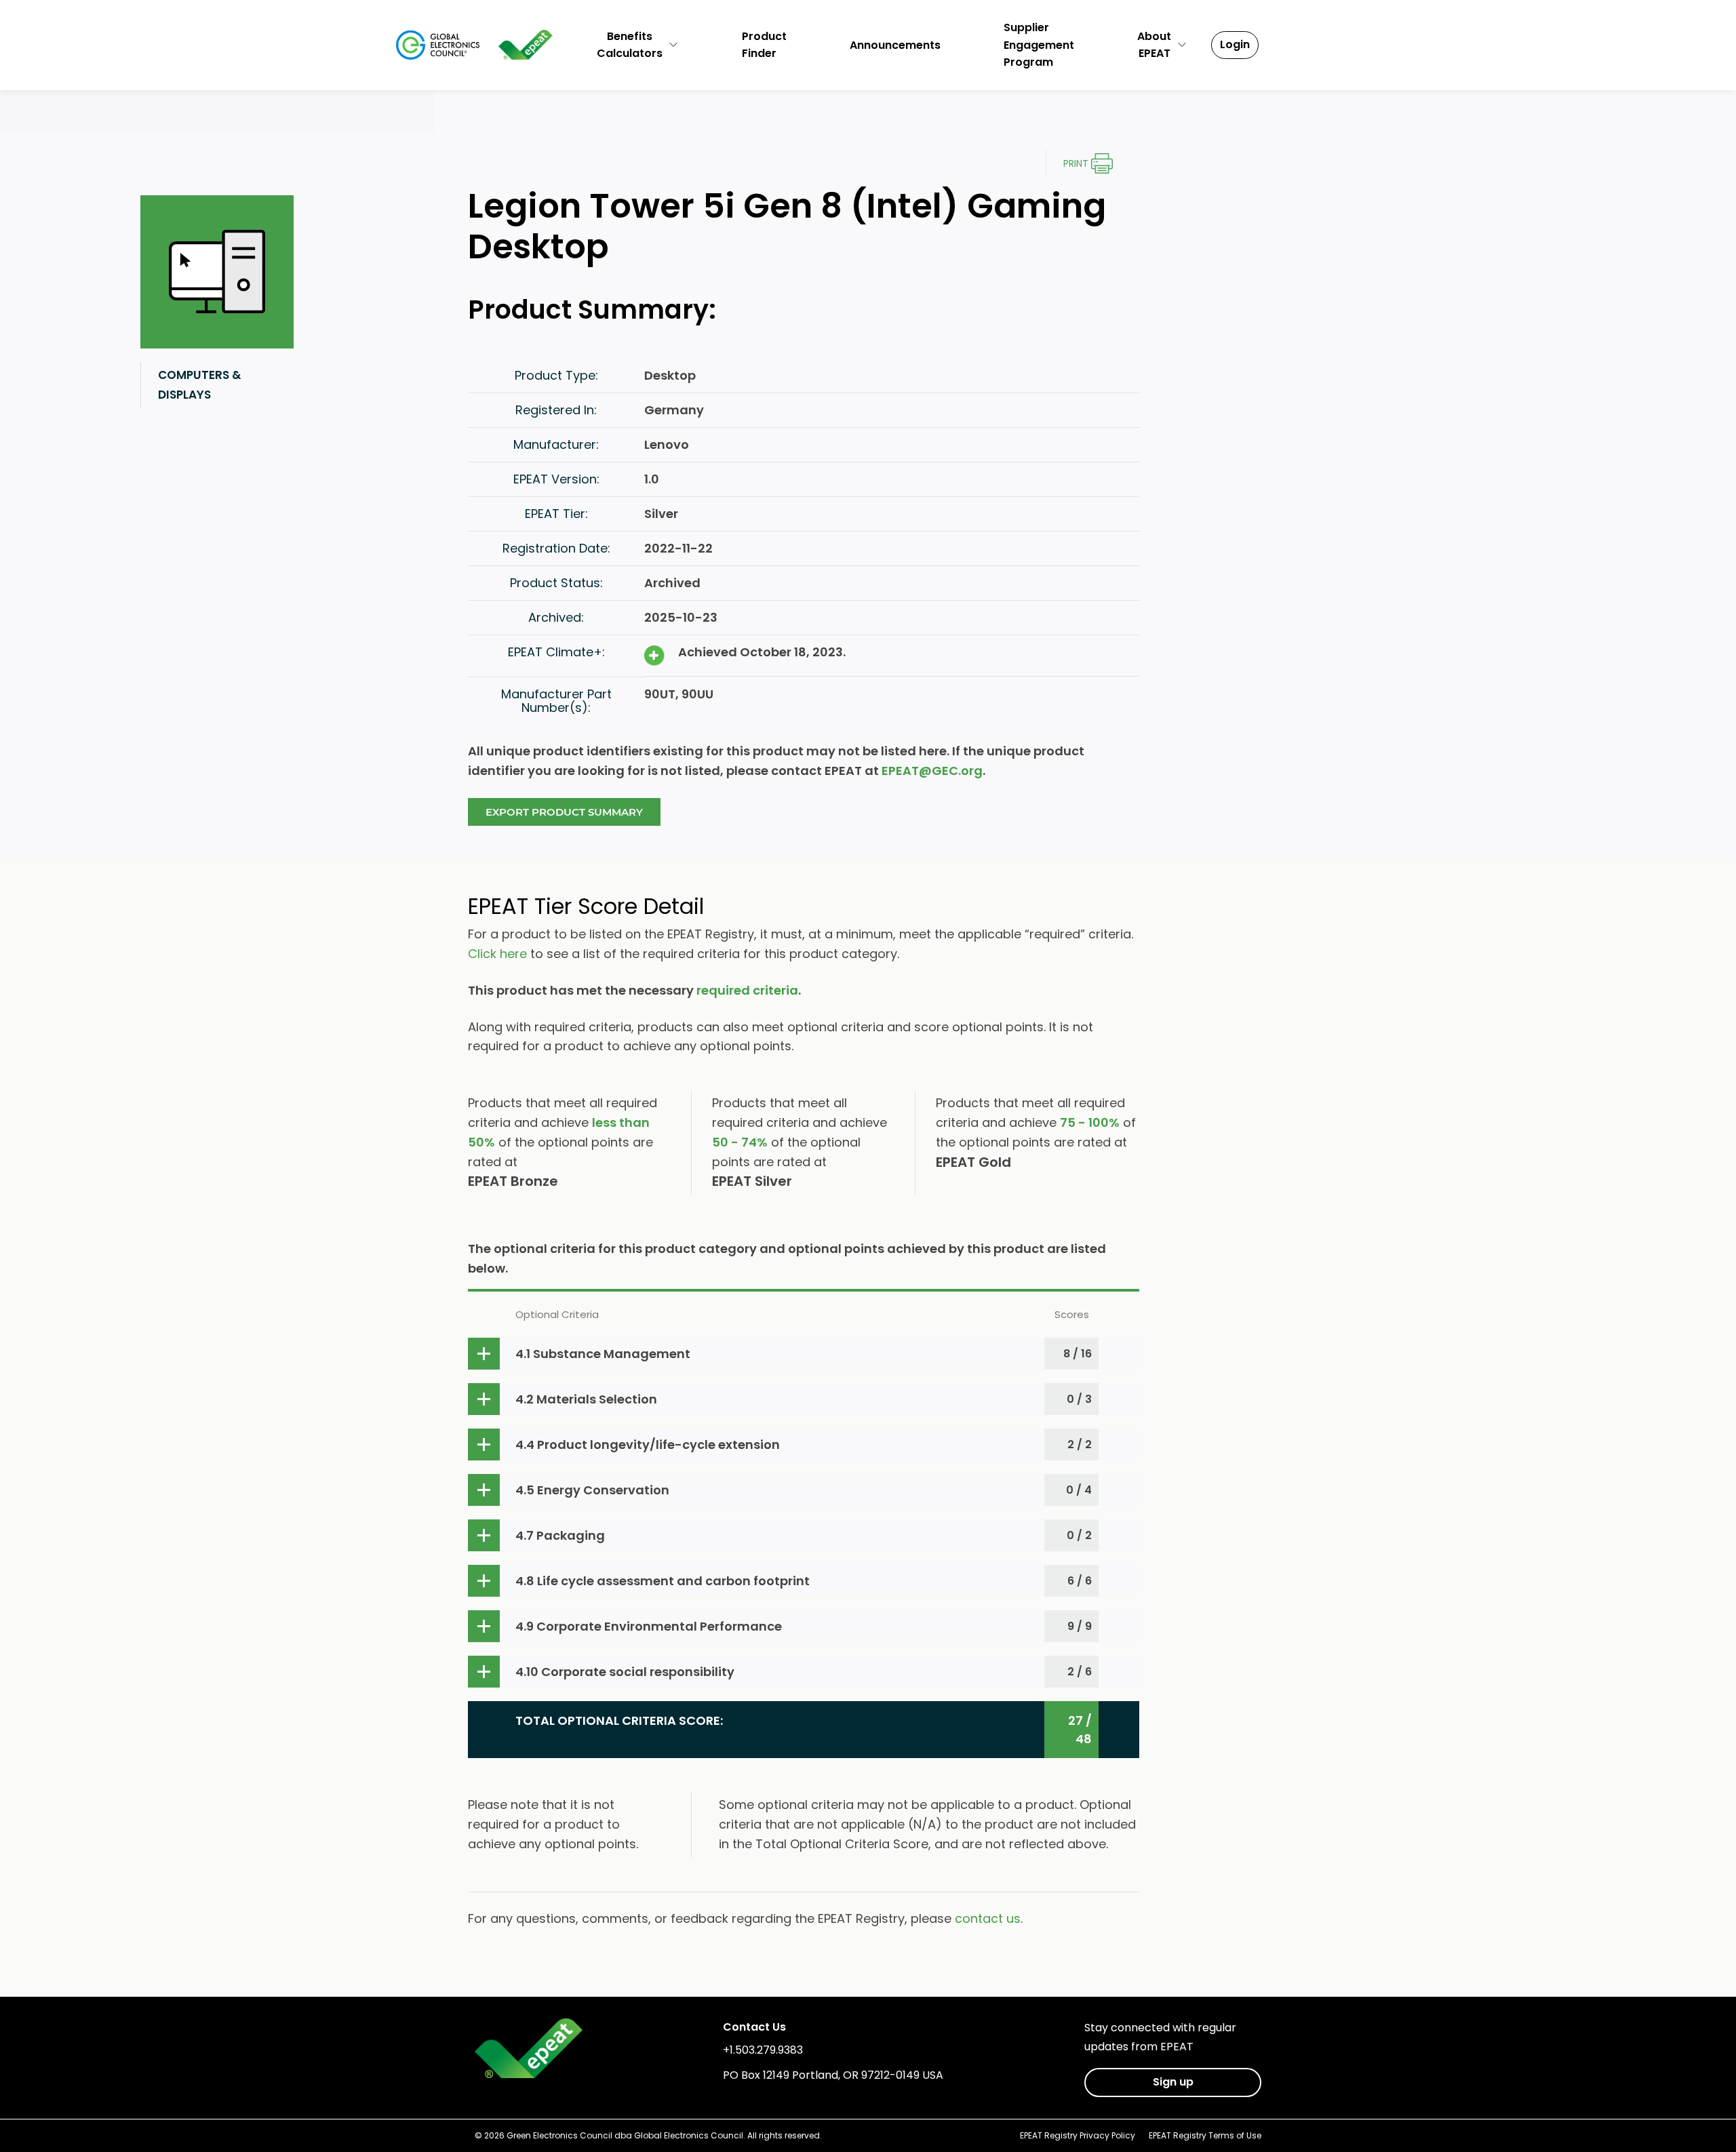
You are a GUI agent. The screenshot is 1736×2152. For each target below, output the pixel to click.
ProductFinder (764, 45)
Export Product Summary (564, 812)
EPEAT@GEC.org (932, 771)
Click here (497, 954)
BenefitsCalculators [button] (630, 45)
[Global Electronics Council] (438, 45)
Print (1076, 163)
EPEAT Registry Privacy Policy (1078, 2135)
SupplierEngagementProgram (1039, 45)
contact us (988, 1918)
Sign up (1173, 2082)
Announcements (895, 45)
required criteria (747, 990)
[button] (804, 1354)
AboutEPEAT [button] (1154, 45)
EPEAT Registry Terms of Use (1205, 2135)
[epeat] (526, 45)
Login (1235, 44)
